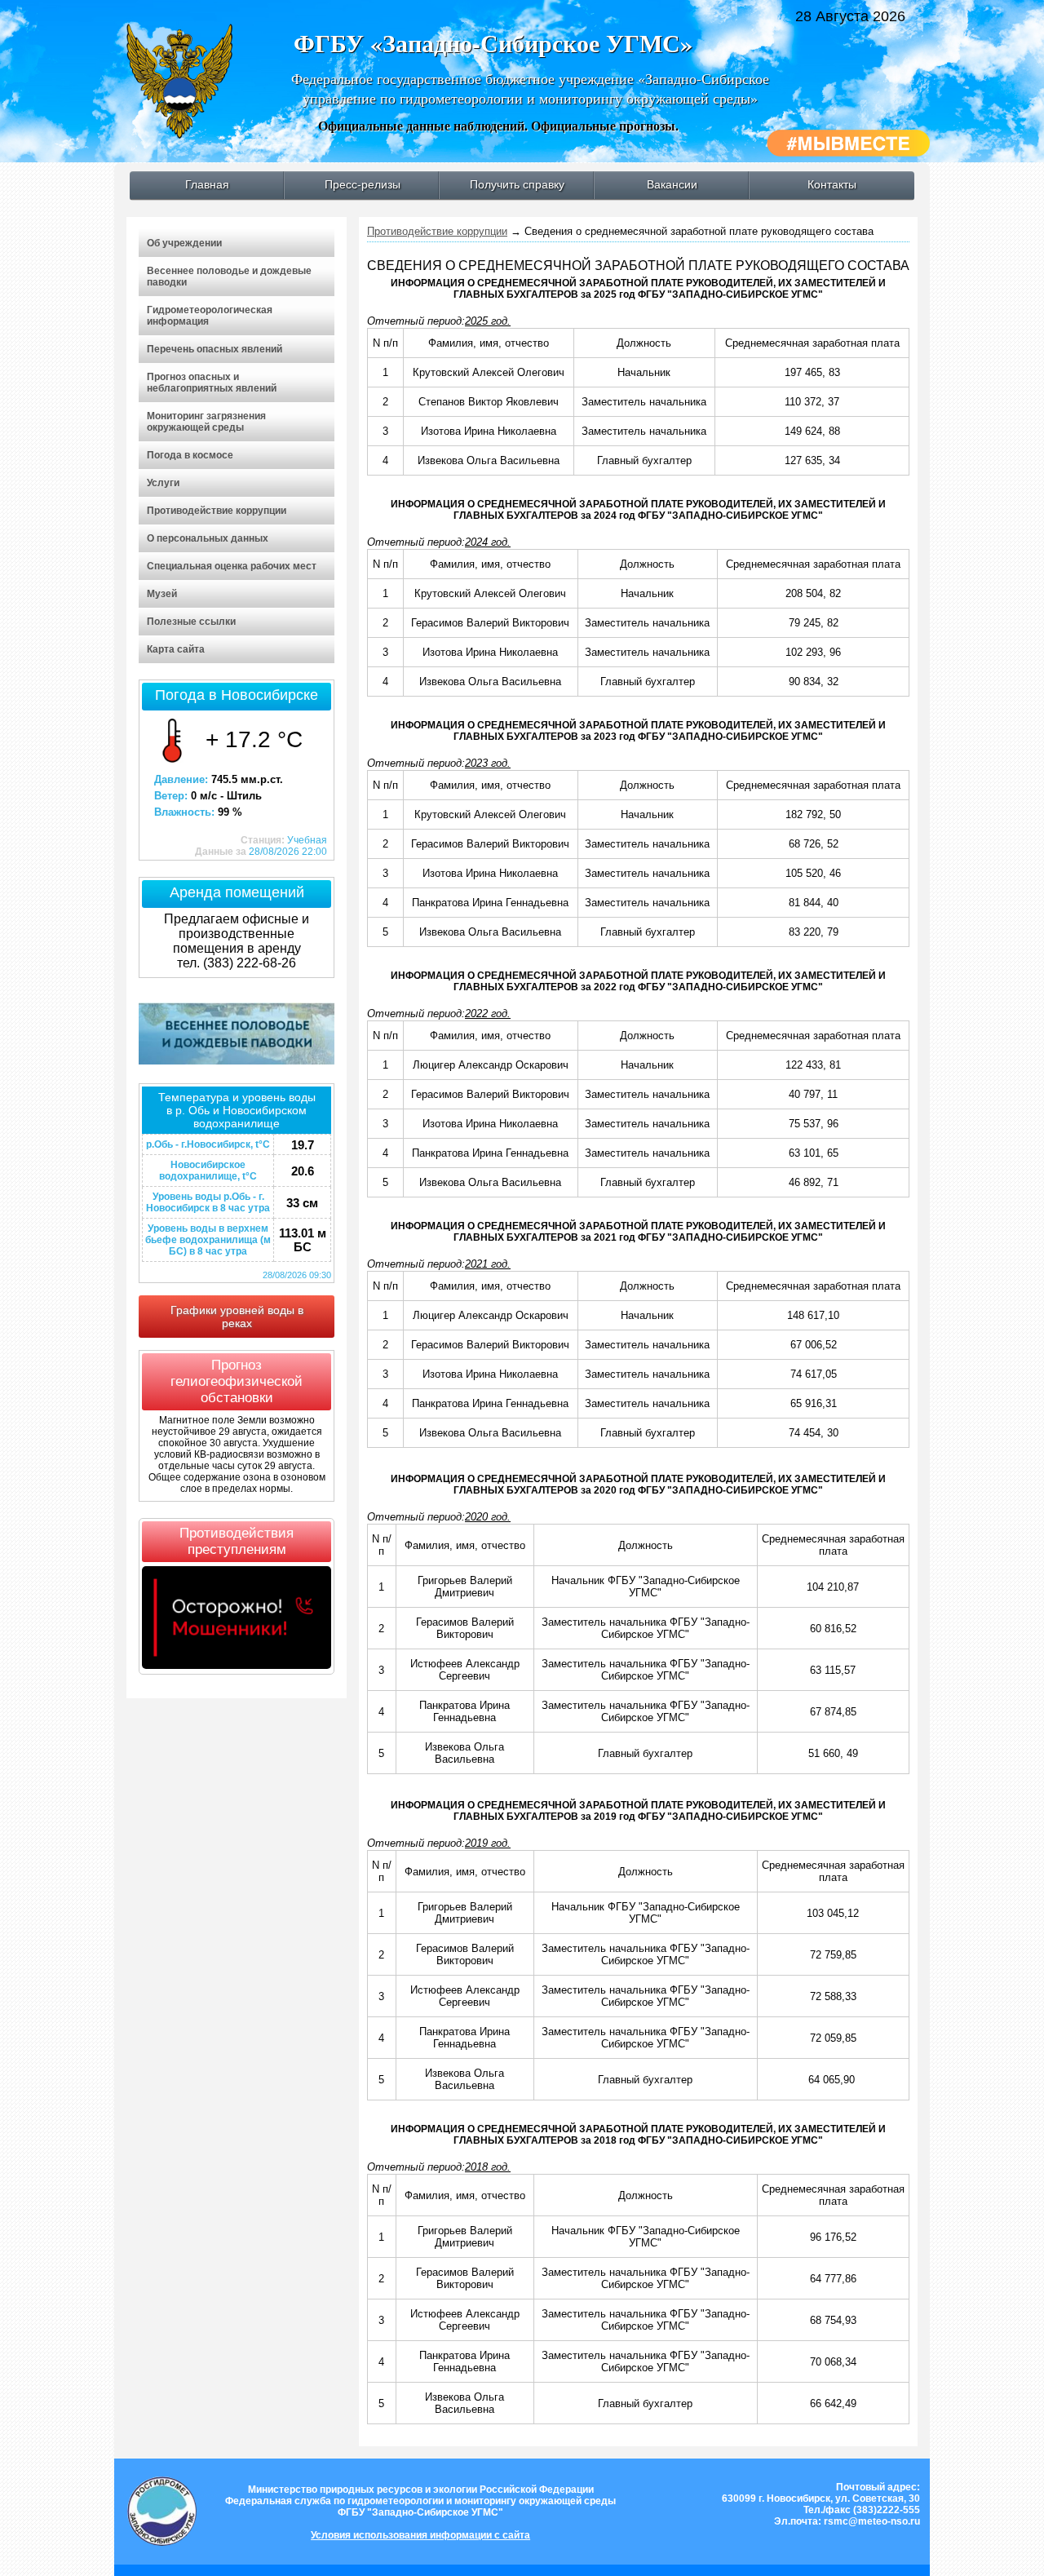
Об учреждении (184, 243)
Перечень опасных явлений (215, 349)
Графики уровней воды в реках (237, 1317)
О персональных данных (208, 538)
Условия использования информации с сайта (420, 2535)
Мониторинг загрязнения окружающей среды (206, 422)
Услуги (163, 483)
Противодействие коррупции (217, 511)
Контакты (832, 184)
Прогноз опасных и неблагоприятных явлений (212, 383)
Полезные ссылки (191, 622)
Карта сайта (176, 649)
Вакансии (672, 184)
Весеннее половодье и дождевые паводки (229, 277)
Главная (207, 184)
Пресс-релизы (363, 184)
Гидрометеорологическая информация (210, 316)
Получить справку (517, 184)
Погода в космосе (190, 455)
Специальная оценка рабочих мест (232, 566)
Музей (162, 594)
